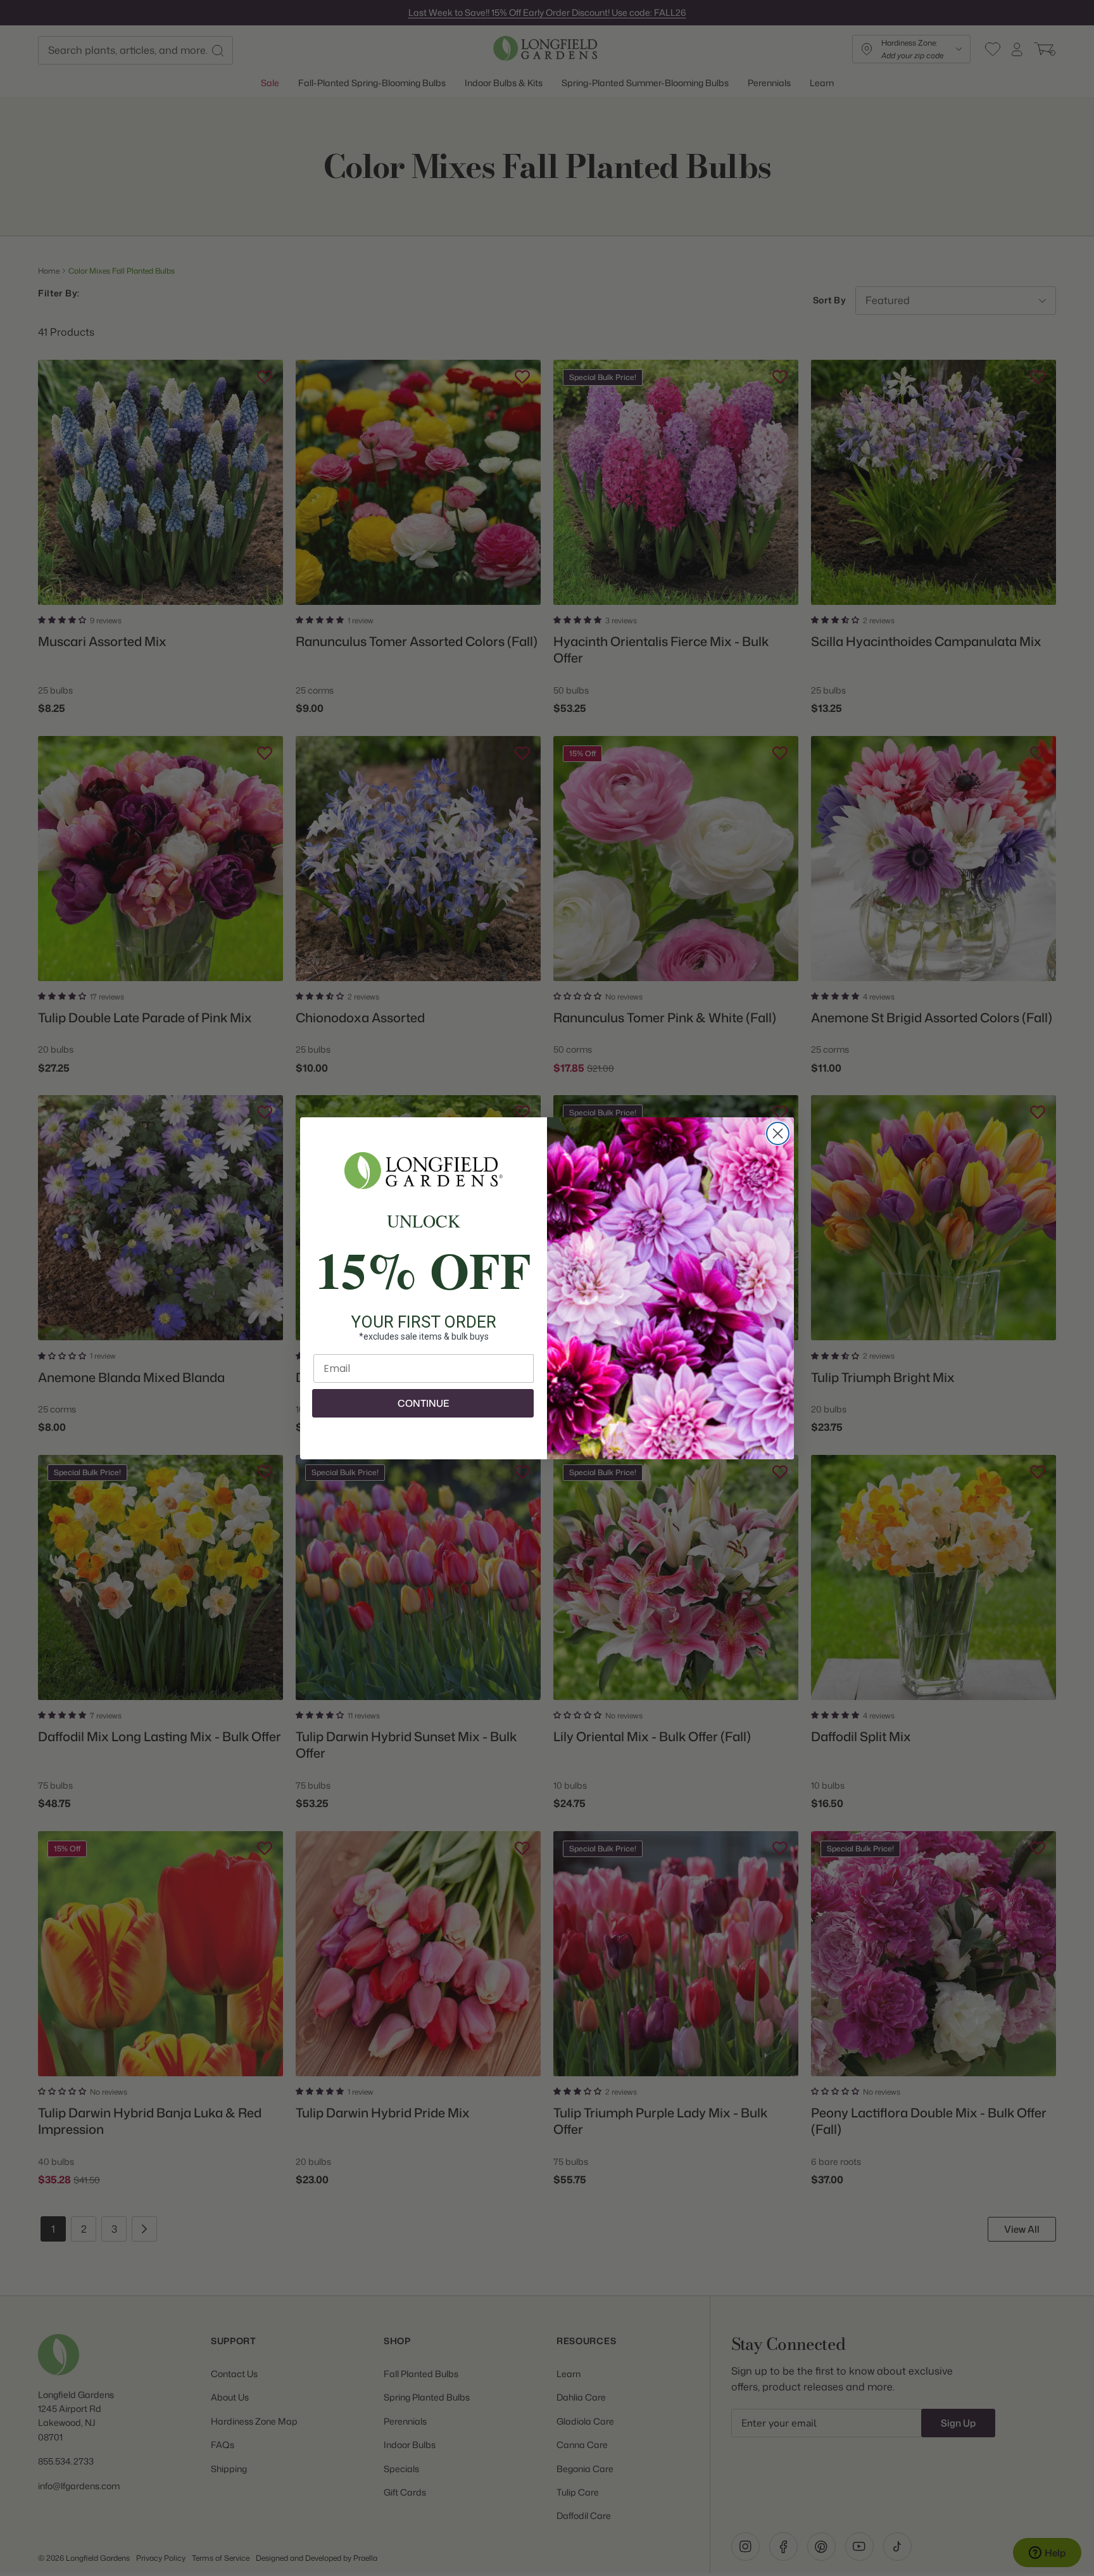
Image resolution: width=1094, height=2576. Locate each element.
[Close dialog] (778, 1133)
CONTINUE (423, 1403)
